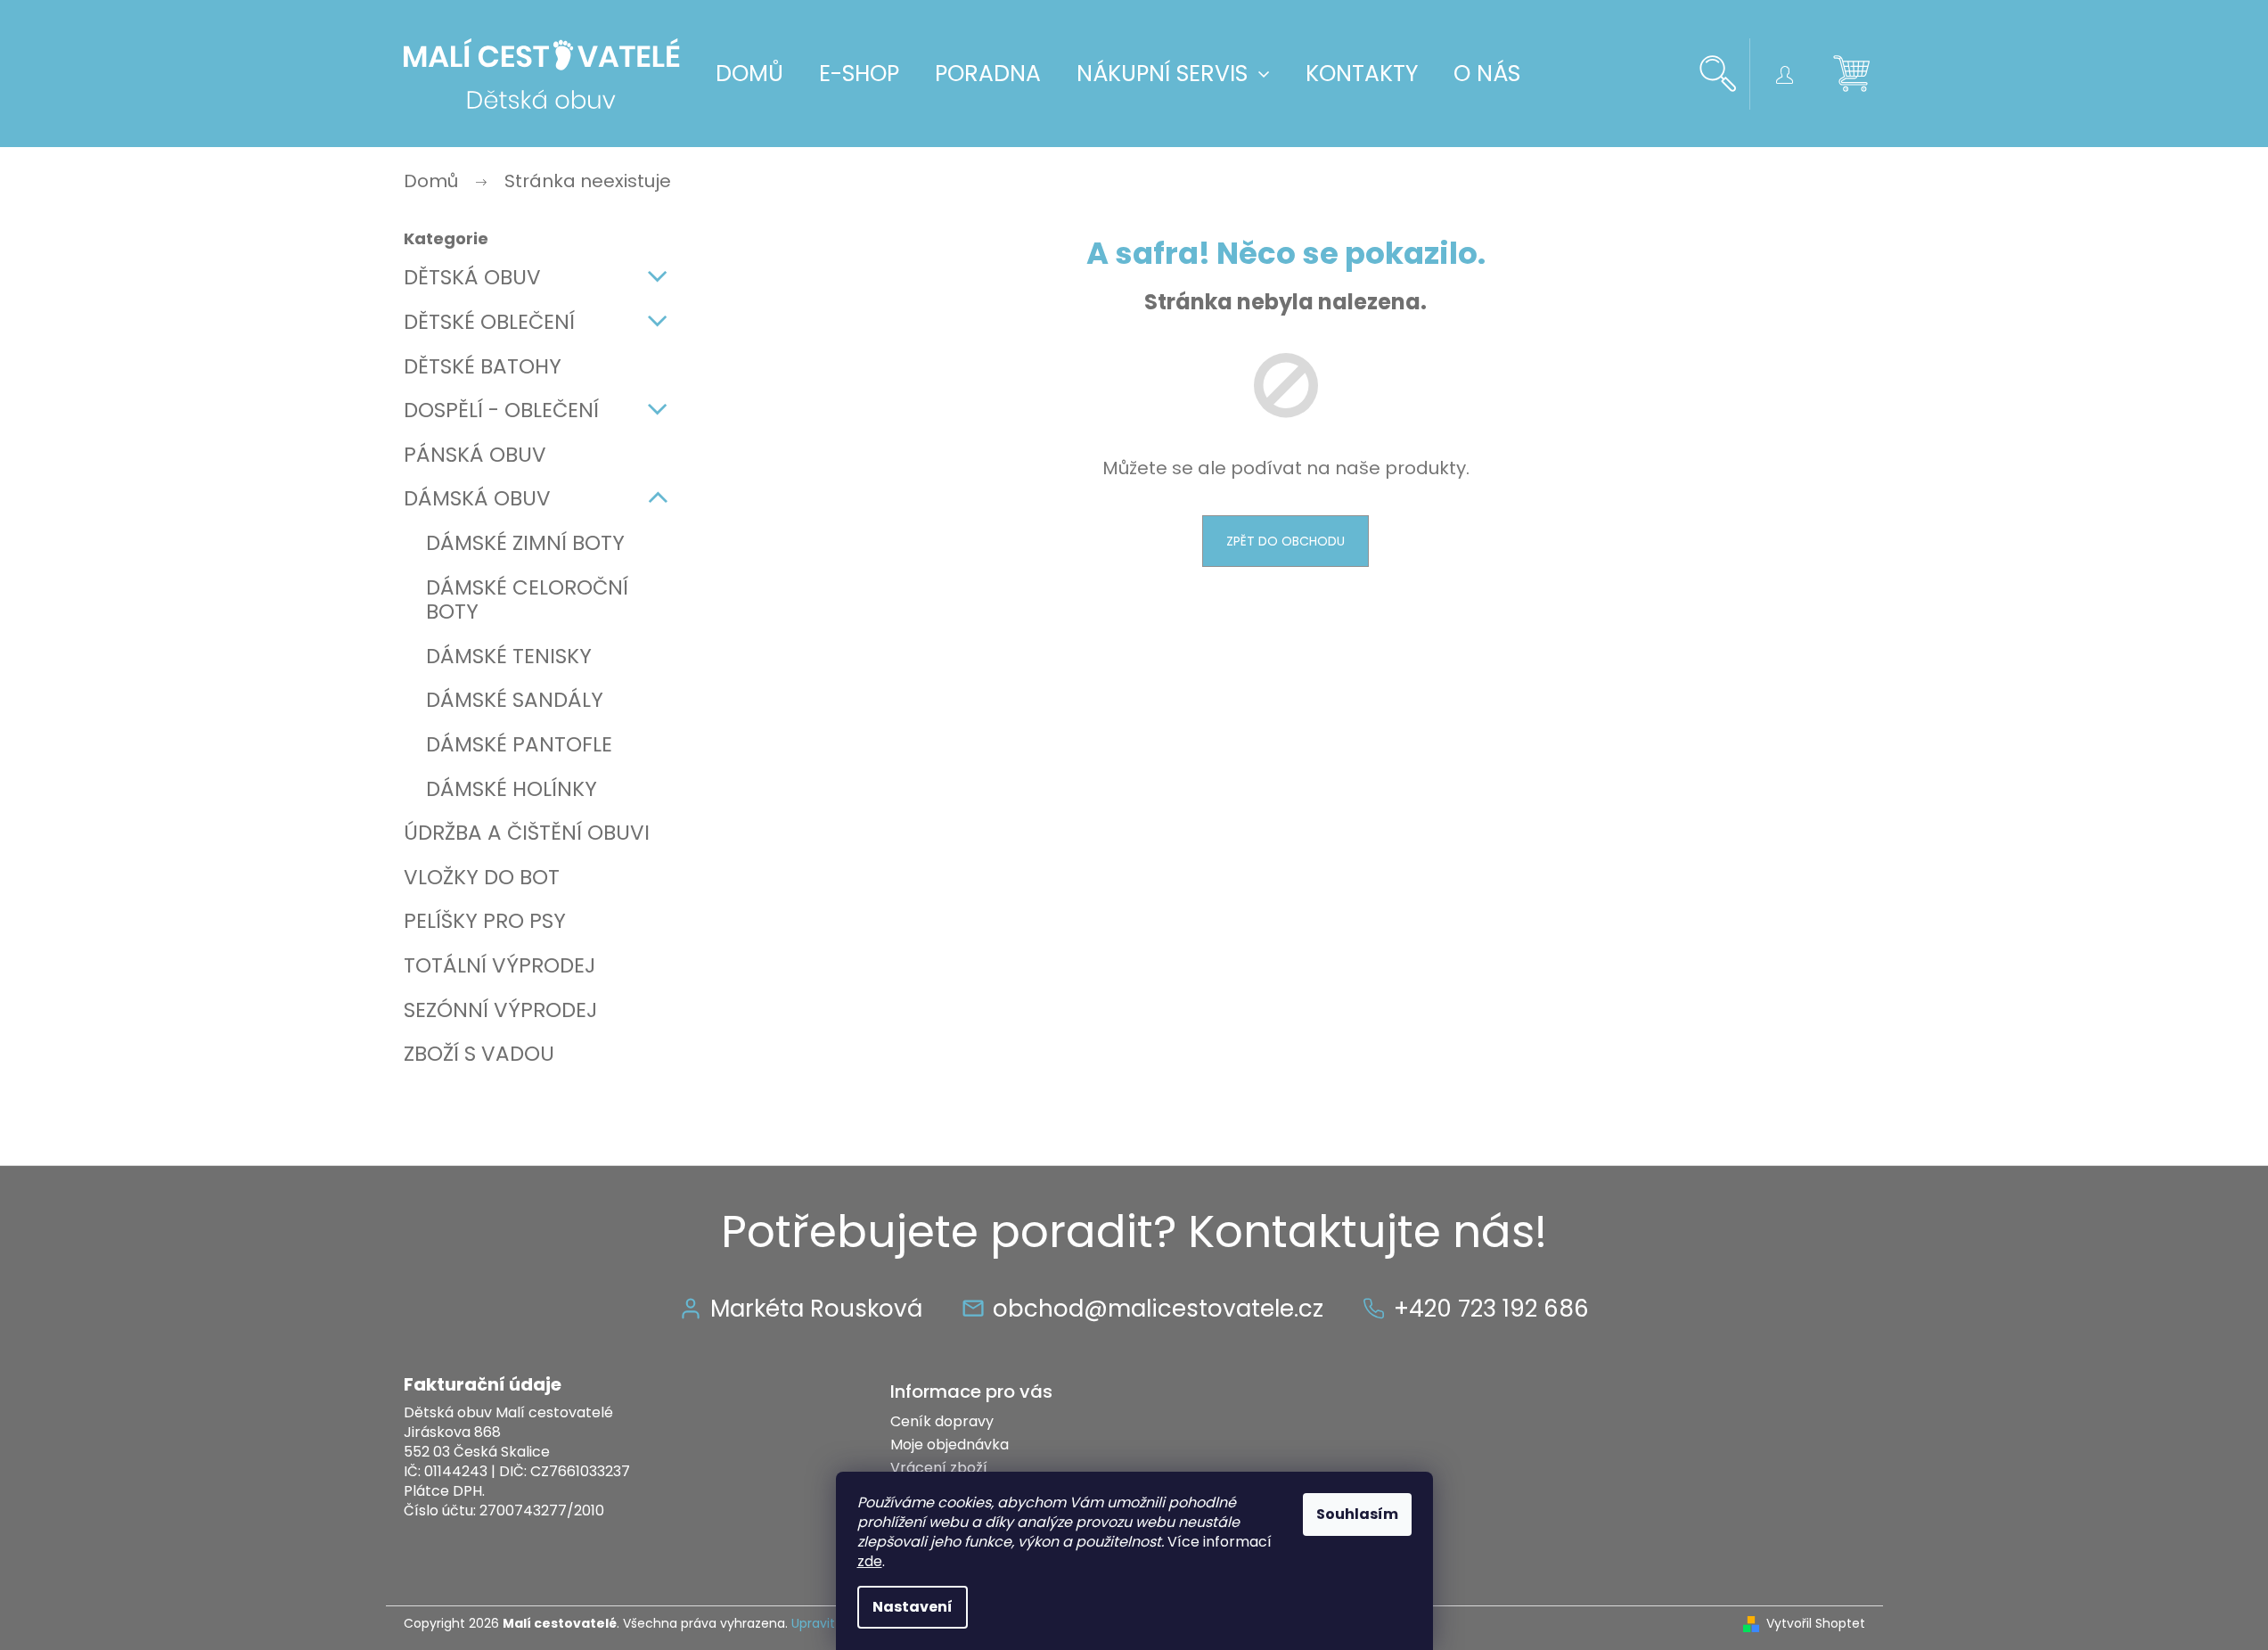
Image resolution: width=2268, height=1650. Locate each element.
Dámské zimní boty (525, 543)
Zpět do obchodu (1285, 541)
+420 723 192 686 (1491, 1309)
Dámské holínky (512, 789)
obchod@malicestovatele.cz (1158, 1309)
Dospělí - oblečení (501, 410)
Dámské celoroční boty (527, 600)
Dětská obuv (472, 277)
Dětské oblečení (489, 322)
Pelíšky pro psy (485, 921)
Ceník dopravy (942, 1421)
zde (870, 1561)
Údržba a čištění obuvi (527, 833)
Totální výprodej (499, 965)
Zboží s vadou (479, 1054)
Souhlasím (1357, 1514)
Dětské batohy (483, 366)
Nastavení (913, 1607)
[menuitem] (749, 74)
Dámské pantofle (519, 744)
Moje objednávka (950, 1445)
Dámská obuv (477, 498)
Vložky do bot (482, 877)
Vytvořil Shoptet (1816, 1624)
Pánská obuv (475, 455)
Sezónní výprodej (500, 1010)
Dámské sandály (515, 700)
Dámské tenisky (509, 656)
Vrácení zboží (939, 1468)
